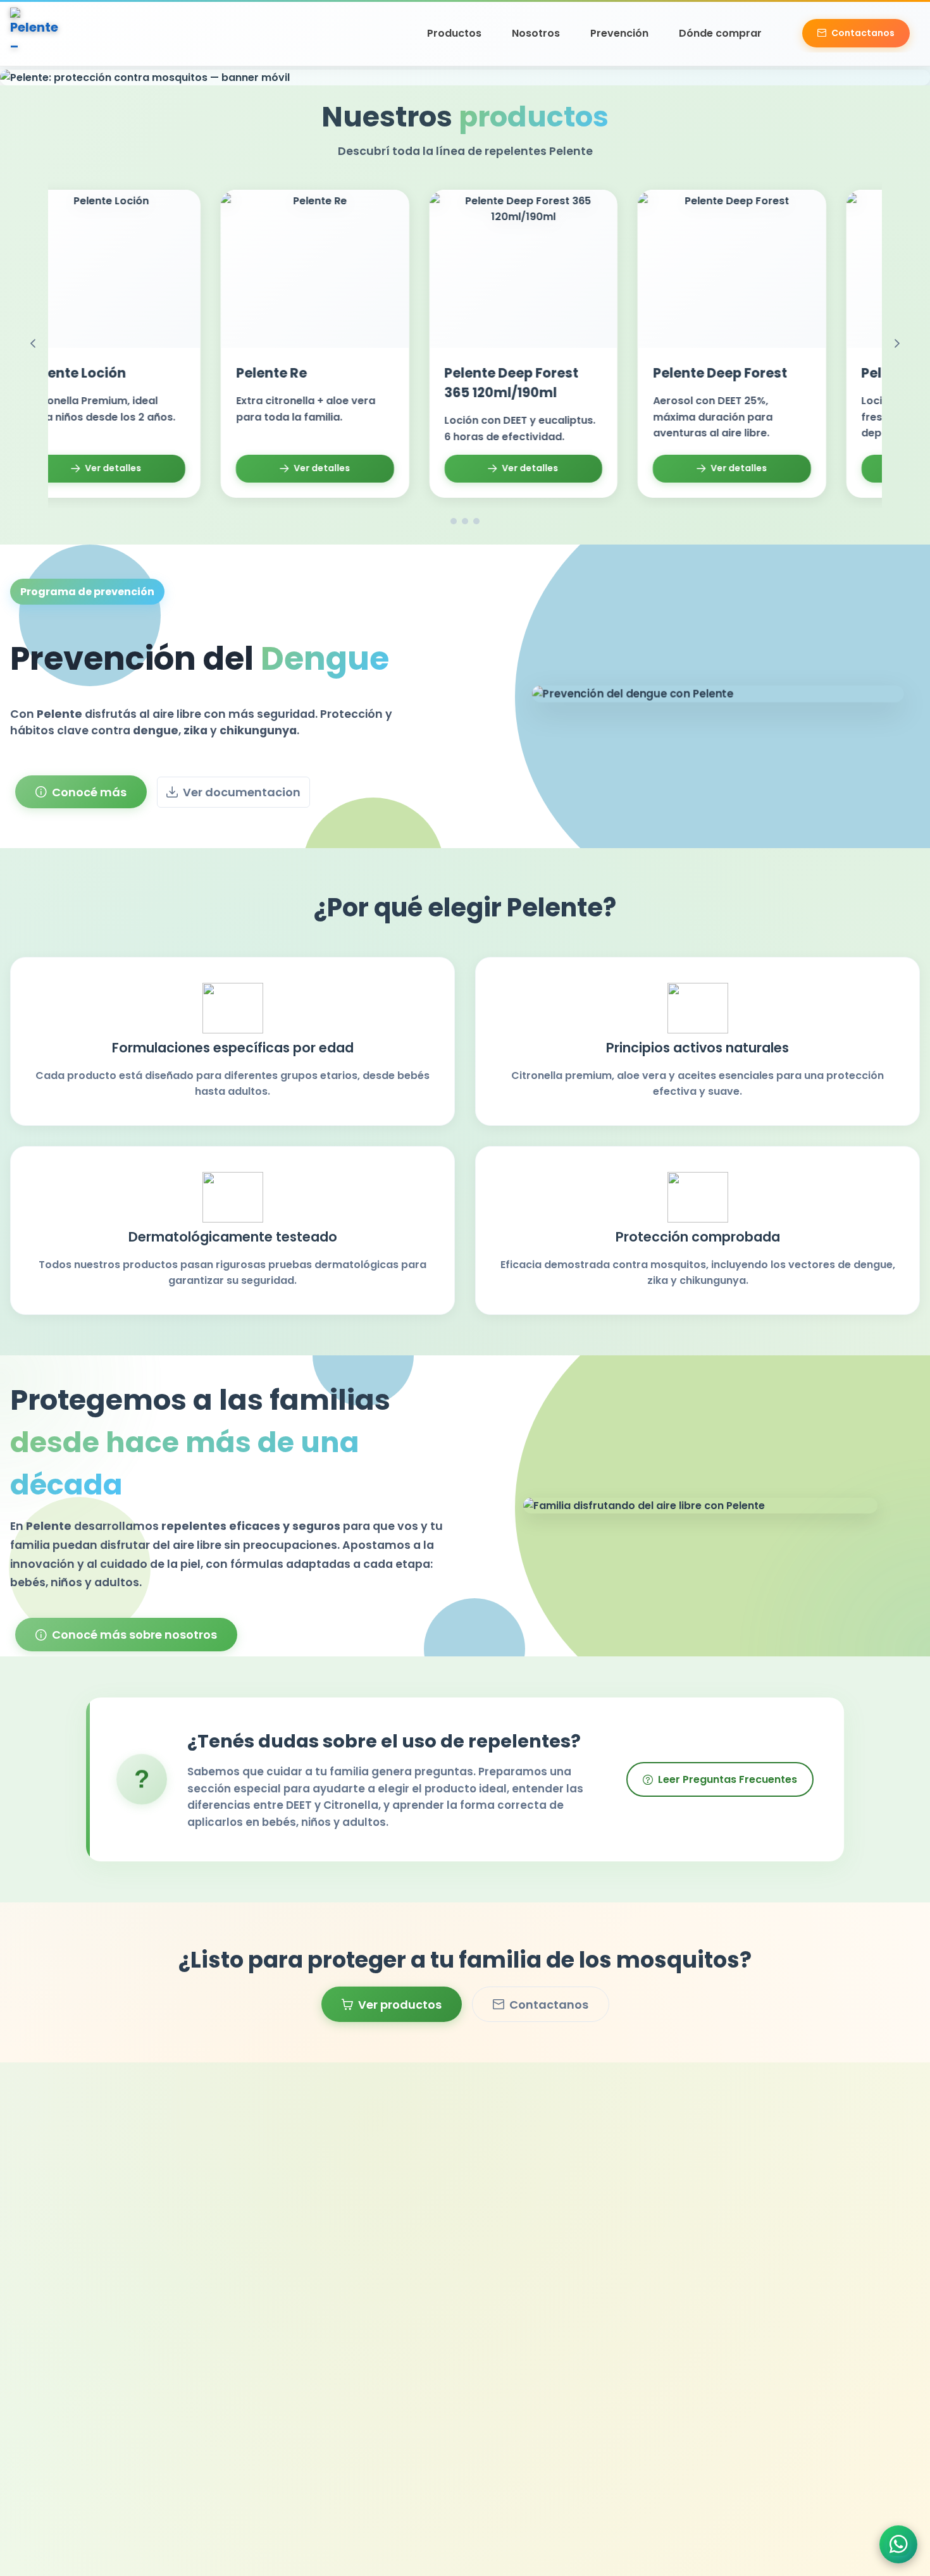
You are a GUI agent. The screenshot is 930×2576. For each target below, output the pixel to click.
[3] (476, 521)
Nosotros (536, 33)
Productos (454, 33)
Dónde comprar (720, 33)
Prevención (619, 33)
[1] (454, 521)
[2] (465, 521)
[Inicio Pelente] (35, 33)
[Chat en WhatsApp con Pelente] (898, 2544)
